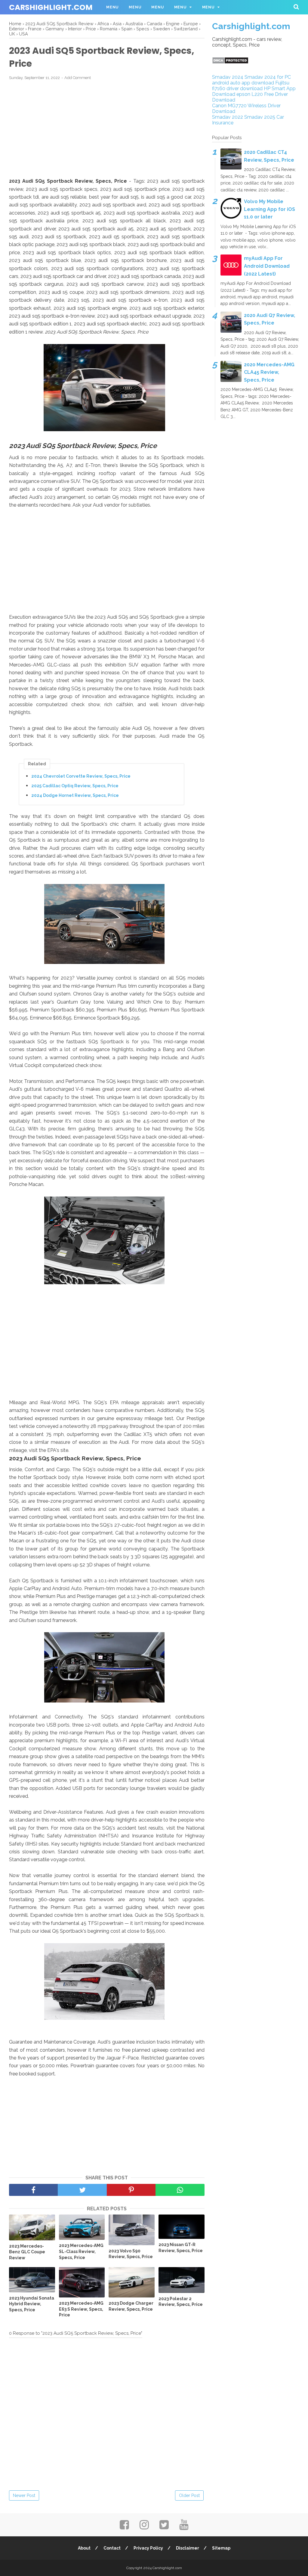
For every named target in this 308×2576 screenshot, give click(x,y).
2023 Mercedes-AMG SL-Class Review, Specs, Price (81, 2251)
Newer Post (24, 2495)
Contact (112, 2548)
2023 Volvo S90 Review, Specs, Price (131, 2254)
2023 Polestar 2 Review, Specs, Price (181, 2302)
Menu (112, 7)
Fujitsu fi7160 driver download (251, 86)
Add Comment (78, 78)
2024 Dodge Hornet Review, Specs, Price (75, 795)
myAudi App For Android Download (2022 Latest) (267, 266)
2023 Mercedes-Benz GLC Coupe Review (27, 2252)
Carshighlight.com (51, 7)
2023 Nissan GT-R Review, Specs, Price (181, 2248)
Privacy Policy (148, 2548)
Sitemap (221, 2548)
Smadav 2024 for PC (268, 77)
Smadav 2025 (260, 117)
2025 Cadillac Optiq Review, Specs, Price (75, 786)
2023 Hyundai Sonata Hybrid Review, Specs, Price (32, 2304)
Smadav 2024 (228, 77)
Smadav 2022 (228, 117)
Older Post (189, 2495)
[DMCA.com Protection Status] (230, 62)
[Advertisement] (107, 129)
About (84, 2548)
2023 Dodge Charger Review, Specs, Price (131, 2306)
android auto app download (243, 83)
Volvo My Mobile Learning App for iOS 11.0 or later (269, 209)
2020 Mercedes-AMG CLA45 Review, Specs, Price (269, 372)
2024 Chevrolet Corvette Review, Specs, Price (81, 776)
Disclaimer (188, 2548)
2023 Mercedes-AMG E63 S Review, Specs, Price (81, 2309)
